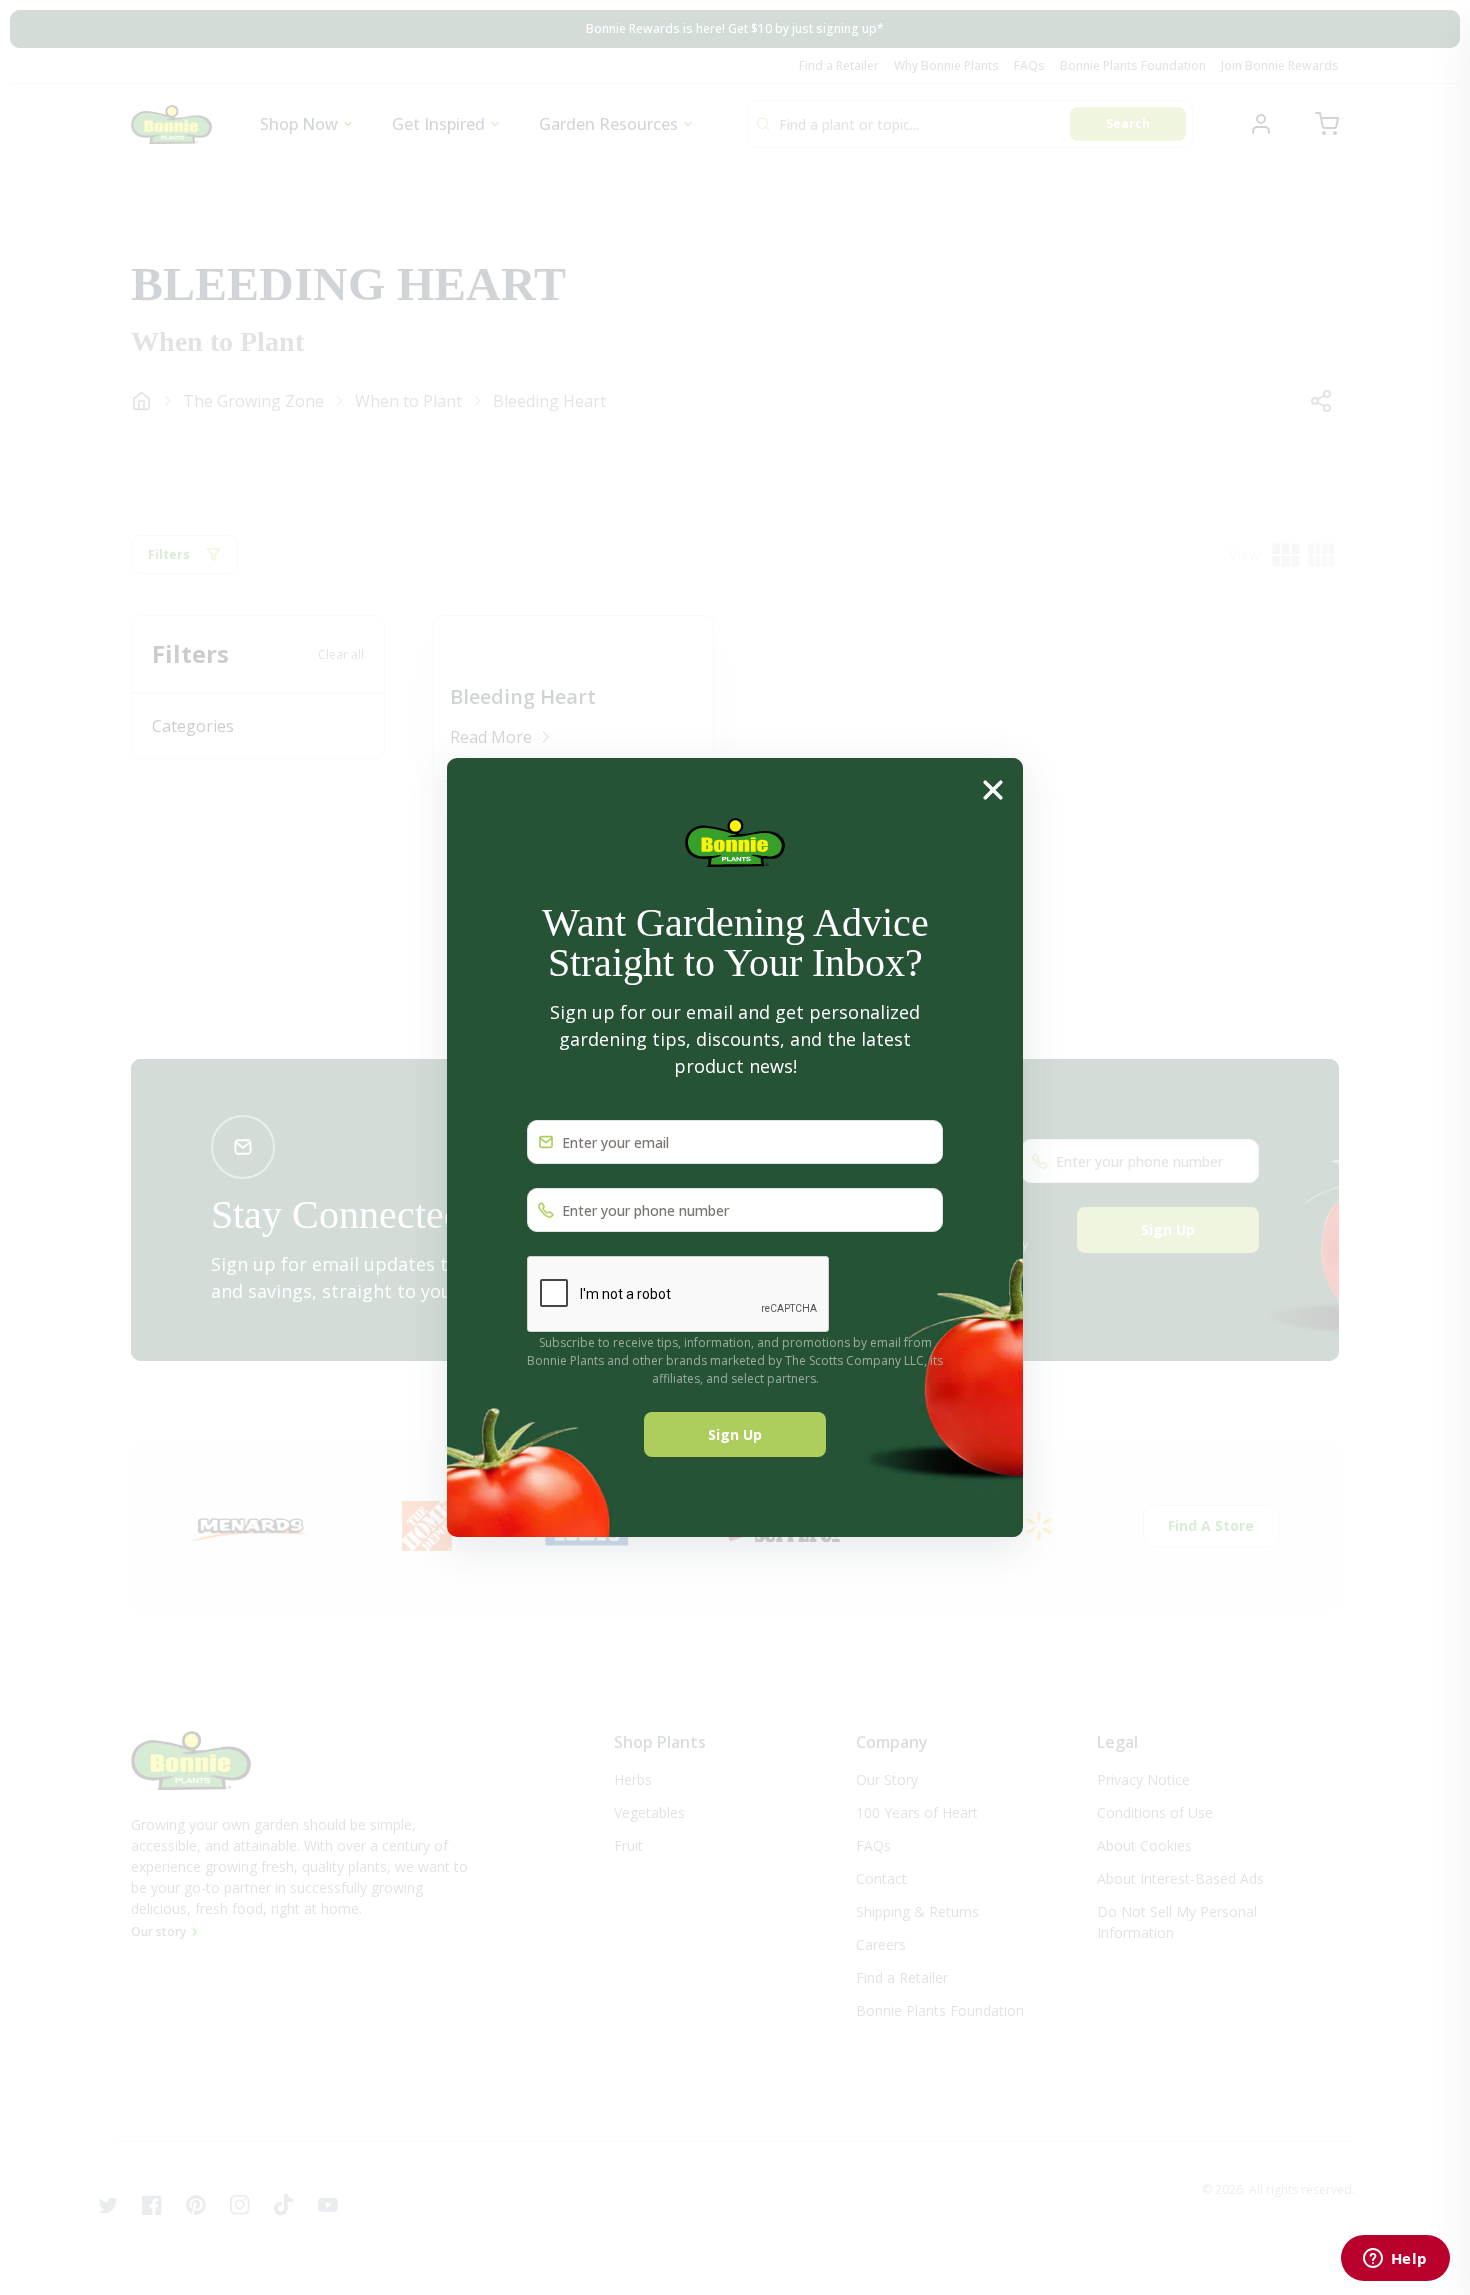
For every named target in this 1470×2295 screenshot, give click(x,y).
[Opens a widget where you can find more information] (1395, 2260)
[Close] (993, 789)
